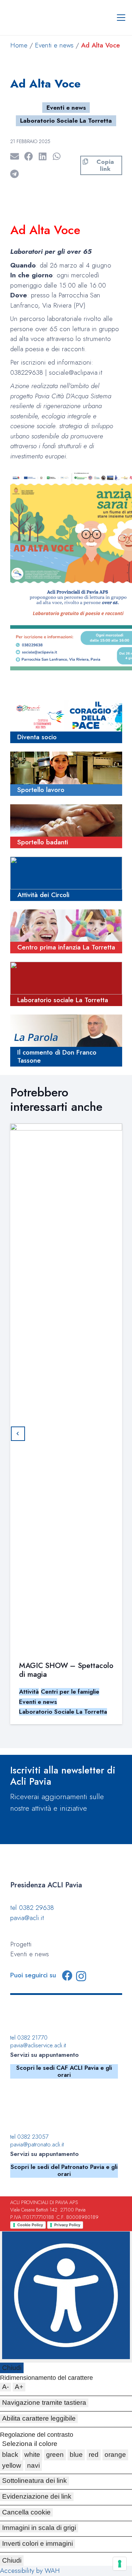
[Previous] (18, 1434)
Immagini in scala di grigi (39, 2528)
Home (19, 45)
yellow (12, 2465)
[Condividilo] (31, 156)
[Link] (66, 722)
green (55, 2455)
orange (115, 2455)
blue (76, 2455)
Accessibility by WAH (30, 2571)
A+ (19, 2387)
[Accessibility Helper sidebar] (66, 2297)
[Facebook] (67, 1976)
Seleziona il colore (30, 2444)
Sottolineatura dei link (34, 2481)
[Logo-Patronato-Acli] (45, 2108)
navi (33, 2465)
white (32, 2455)
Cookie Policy (30, 2225)
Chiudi (12, 2368)
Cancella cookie (26, 2512)
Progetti (21, 1944)
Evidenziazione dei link (37, 2496)
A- (5, 2387)
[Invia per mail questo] (17, 156)
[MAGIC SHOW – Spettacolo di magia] (66, 1387)
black (10, 2455)
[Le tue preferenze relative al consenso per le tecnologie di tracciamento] (120, 2564)
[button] (121, 18)
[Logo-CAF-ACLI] (52, 2016)
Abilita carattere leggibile (39, 2418)
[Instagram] (81, 1976)
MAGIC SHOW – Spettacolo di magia (66, 1670)
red (94, 2455)
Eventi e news (54, 45)
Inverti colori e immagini (37, 2543)
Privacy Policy (67, 2225)
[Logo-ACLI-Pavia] (45, 1871)
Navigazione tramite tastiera (44, 2403)
